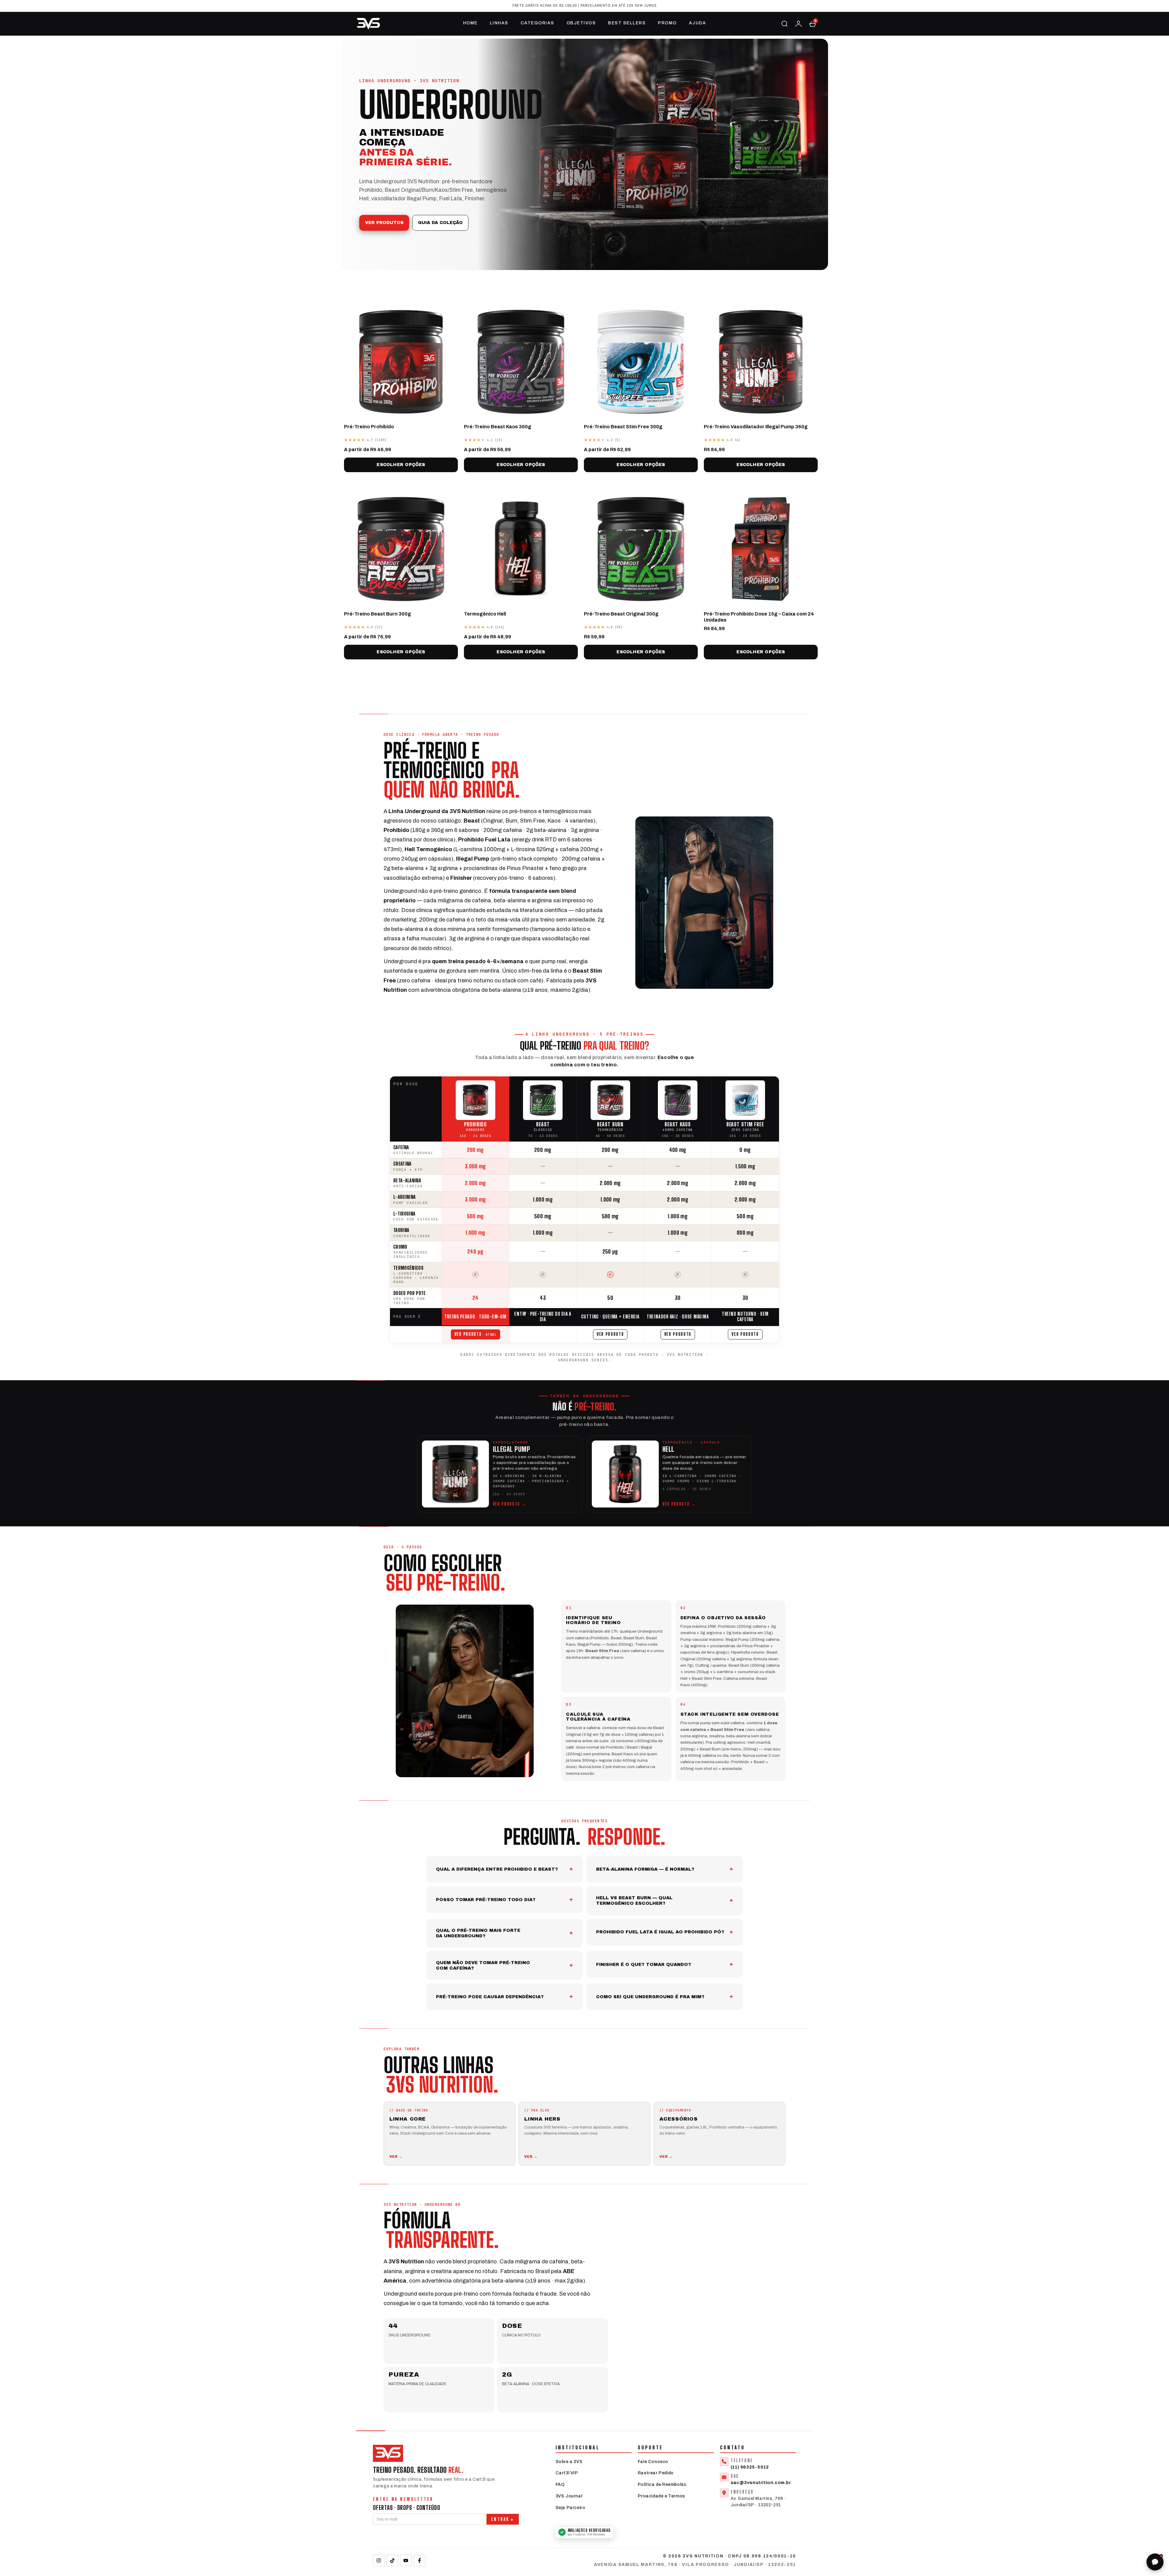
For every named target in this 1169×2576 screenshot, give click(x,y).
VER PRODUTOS (384, 223)
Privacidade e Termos (661, 2496)
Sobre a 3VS (569, 2462)
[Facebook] (420, 2560)
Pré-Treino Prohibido (369, 427)
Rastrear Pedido (656, 2473)
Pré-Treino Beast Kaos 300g (498, 427)
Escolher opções (401, 465)
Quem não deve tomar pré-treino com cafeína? (483, 1965)
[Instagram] (379, 2560)
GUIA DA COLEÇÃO (440, 223)
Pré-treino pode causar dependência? (490, 1997)
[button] (813, 24)
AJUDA (698, 23)
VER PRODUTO (468, 1334)
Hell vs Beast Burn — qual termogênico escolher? (634, 1900)
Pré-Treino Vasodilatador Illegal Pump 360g (756, 427)
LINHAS (499, 23)
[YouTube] (406, 2560)
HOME (470, 23)
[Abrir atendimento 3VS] (1155, 2562)
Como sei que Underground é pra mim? (650, 1997)
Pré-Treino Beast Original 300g (621, 614)
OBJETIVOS (581, 23)
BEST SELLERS (627, 23)
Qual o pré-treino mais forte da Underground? (478, 1933)
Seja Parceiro (570, 2508)
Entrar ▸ (503, 2519)
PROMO (667, 23)
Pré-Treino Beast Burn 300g (377, 614)
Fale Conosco (653, 2462)
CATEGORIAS (537, 23)
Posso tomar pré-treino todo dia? (486, 1900)
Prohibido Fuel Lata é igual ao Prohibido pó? (660, 1932)
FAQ (560, 2485)
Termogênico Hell (485, 614)
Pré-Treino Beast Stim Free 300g (623, 427)
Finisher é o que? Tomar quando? (644, 1964)
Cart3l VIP (567, 2473)
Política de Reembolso (662, 2485)
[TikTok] (392, 2560)
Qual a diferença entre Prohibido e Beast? (497, 1869)
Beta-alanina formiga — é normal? (645, 1869)
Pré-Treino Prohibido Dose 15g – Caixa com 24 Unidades (759, 617)
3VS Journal (569, 2496)
